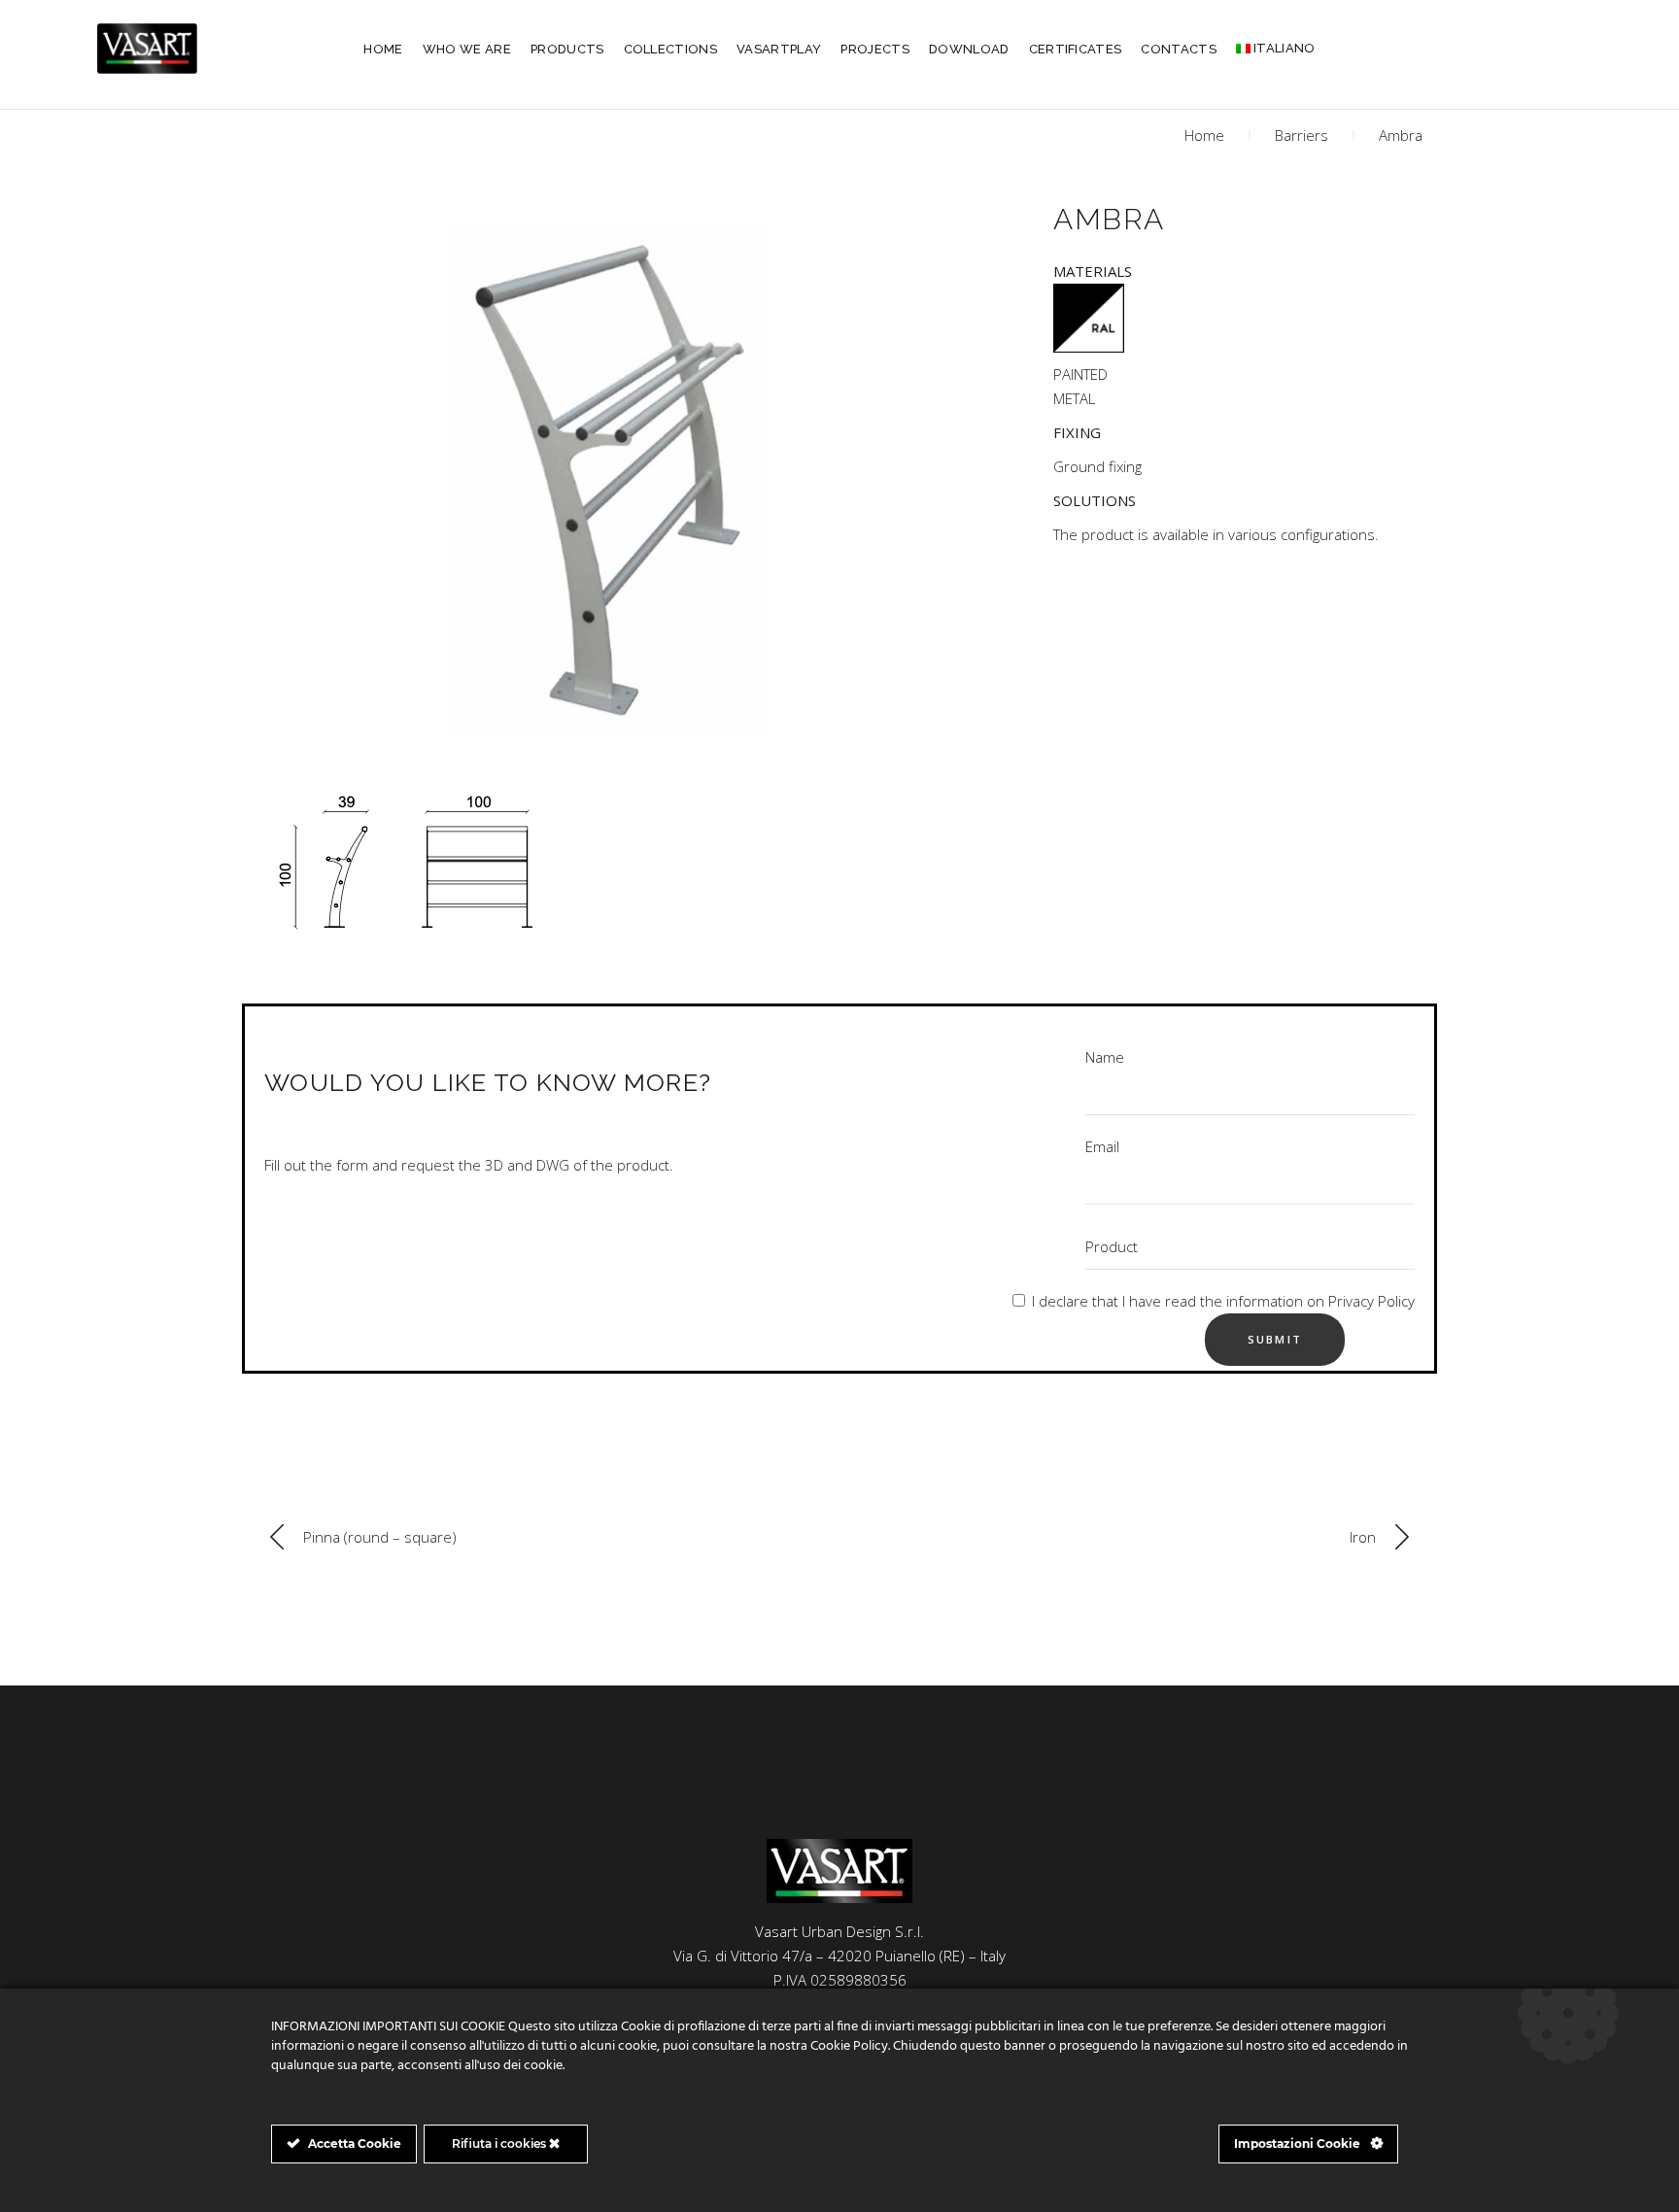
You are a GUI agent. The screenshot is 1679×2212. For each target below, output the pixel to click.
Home (1204, 135)
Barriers (1302, 135)
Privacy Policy (1371, 1301)
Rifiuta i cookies (500, 2144)
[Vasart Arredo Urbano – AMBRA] (640, 468)
